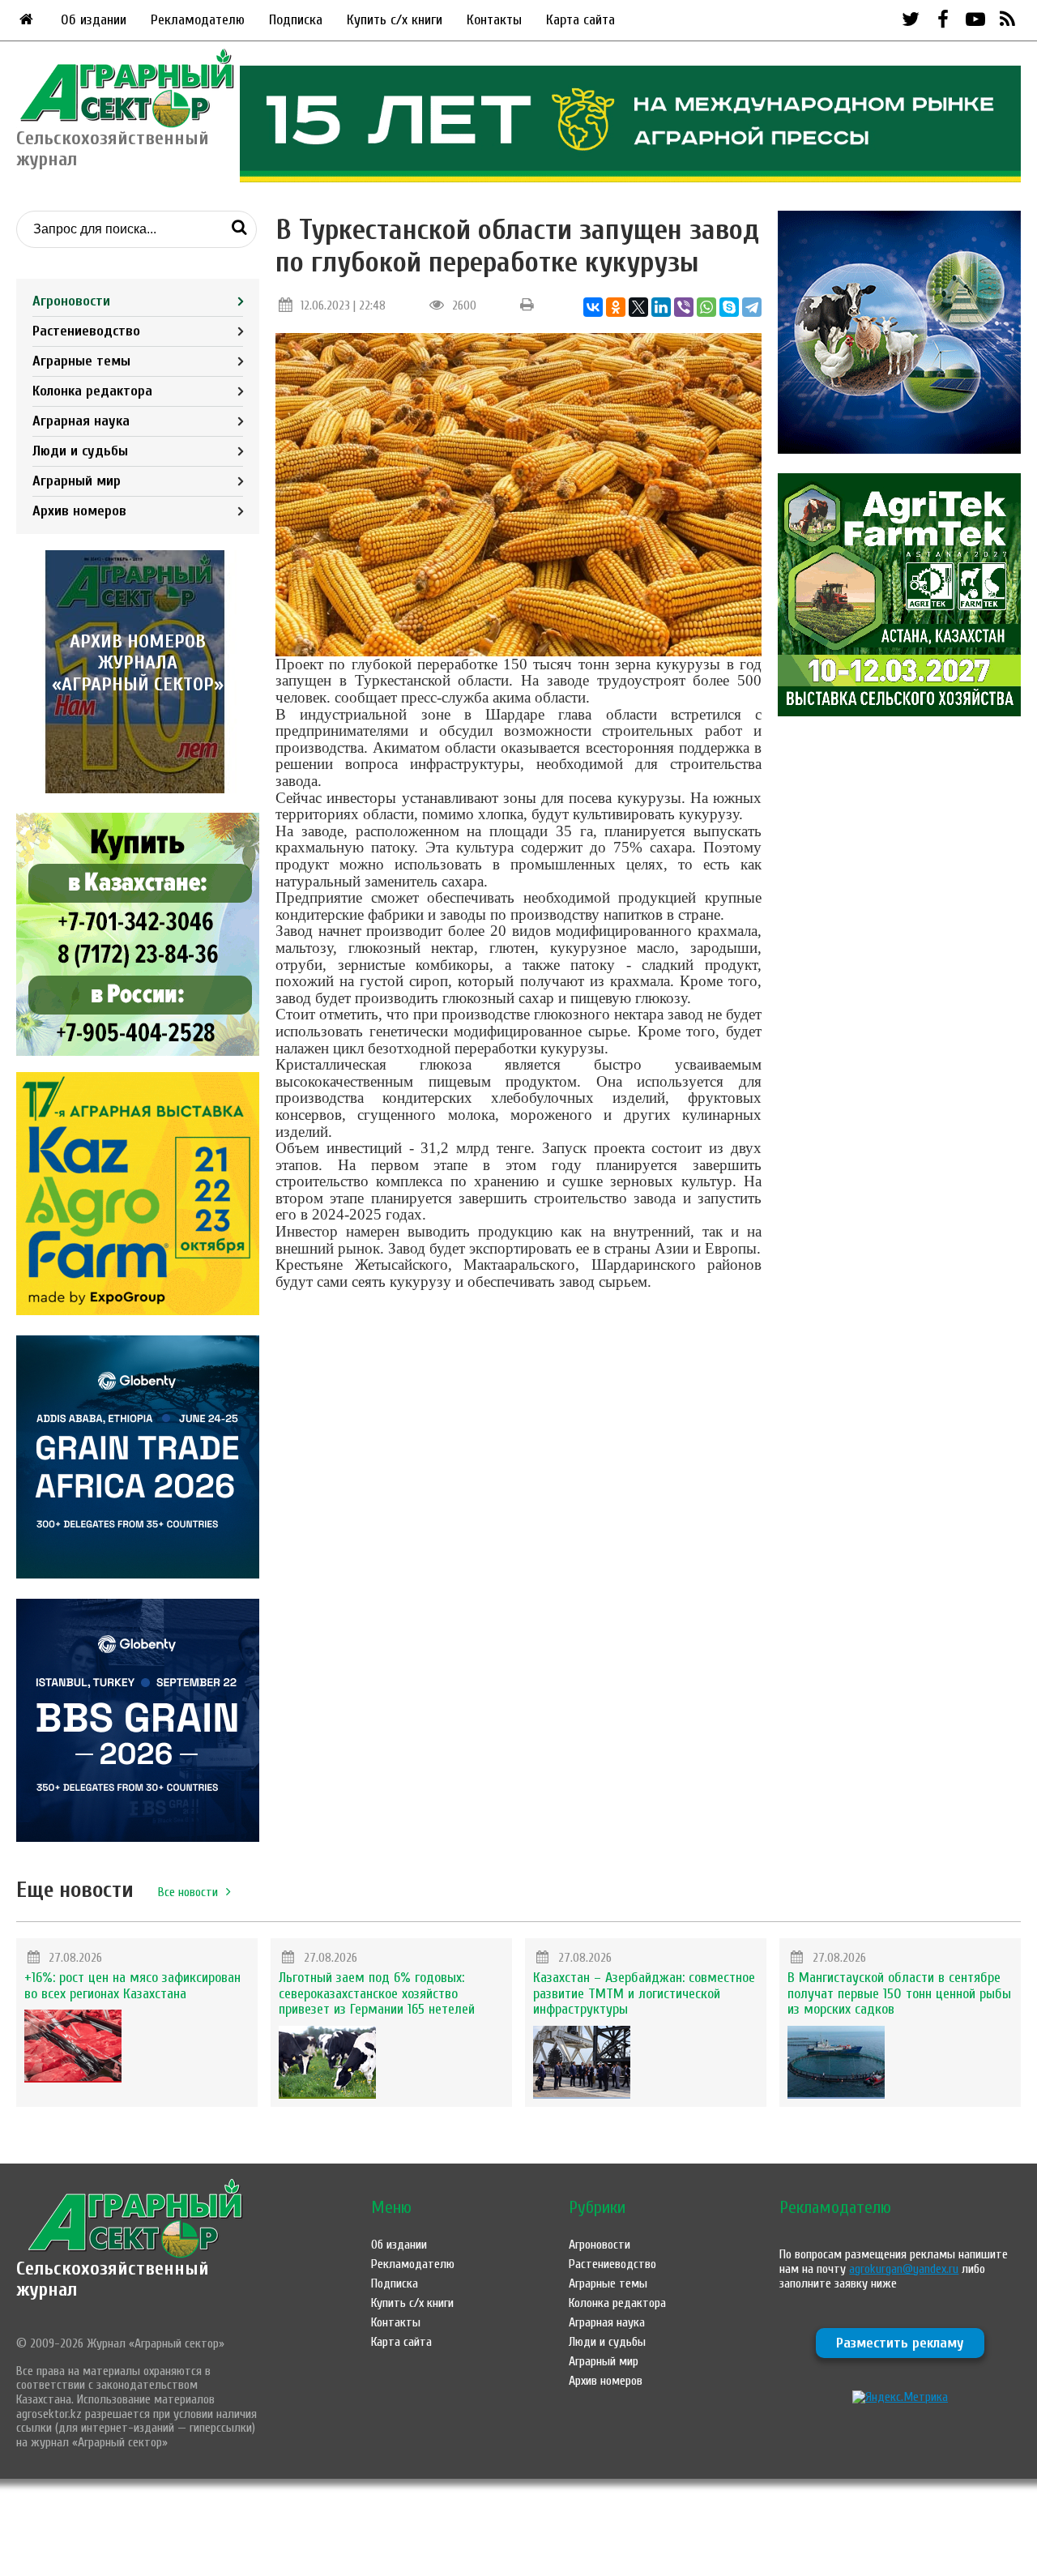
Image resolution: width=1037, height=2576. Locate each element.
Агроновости (71, 301)
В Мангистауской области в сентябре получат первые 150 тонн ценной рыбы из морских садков (899, 1994)
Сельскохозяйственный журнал (113, 2279)
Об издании (94, 20)
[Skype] (729, 307)
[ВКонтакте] (593, 307)
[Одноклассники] (616, 307)
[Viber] (684, 307)
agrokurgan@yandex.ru (904, 2269)
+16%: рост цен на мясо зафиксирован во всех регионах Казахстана (132, 1986)
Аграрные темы (81, 361)
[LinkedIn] (661, 307)
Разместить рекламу (900, 2343)
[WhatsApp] (706, 307)
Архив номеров (79, 511)
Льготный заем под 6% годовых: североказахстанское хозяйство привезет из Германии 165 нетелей (377, 1994)
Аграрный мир (77, 481)
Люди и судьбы (80, 451)
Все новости (188, 1892)
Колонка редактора (92, 391)
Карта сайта (580, 20)
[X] (638, 307)
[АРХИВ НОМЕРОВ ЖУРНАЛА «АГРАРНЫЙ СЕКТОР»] (138, 789)
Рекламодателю (198, 20)
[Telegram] (752, 307)
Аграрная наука (81, 421)
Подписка (296, 20)
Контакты (494, 20)
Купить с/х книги (395, 20)
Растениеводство (86, 331)
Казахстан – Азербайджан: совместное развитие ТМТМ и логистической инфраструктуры (644, 1994)
